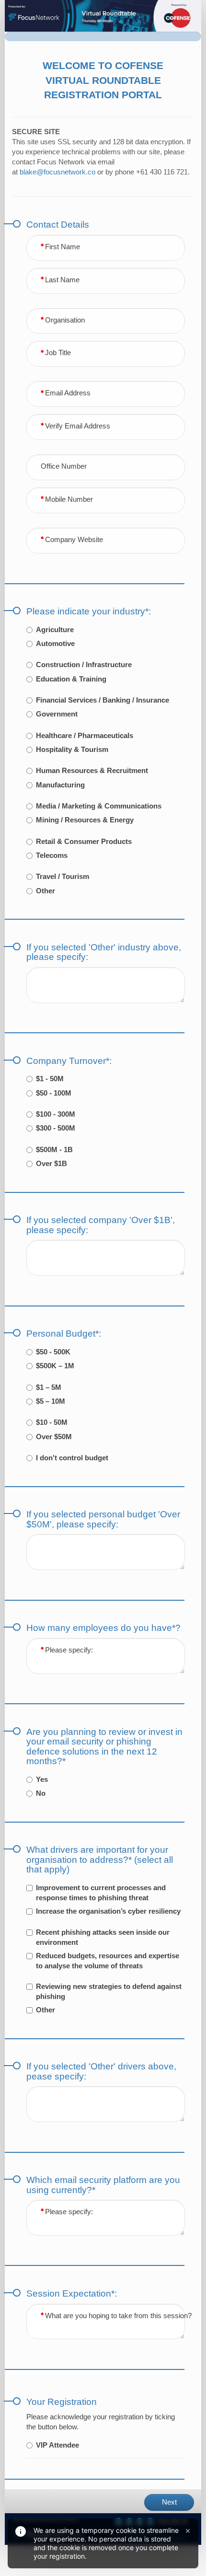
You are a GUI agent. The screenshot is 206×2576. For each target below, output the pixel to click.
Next (169, 2502)
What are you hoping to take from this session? (118, 2316)
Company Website (74, 540)
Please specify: (69, 1650)
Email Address (68, 393)
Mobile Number (69, 499)
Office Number (64, 466)
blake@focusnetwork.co (57, 172)
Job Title (58, 353)
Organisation (65, 320)
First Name (63, 247)
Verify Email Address (78, 426)
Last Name (62, 280)
